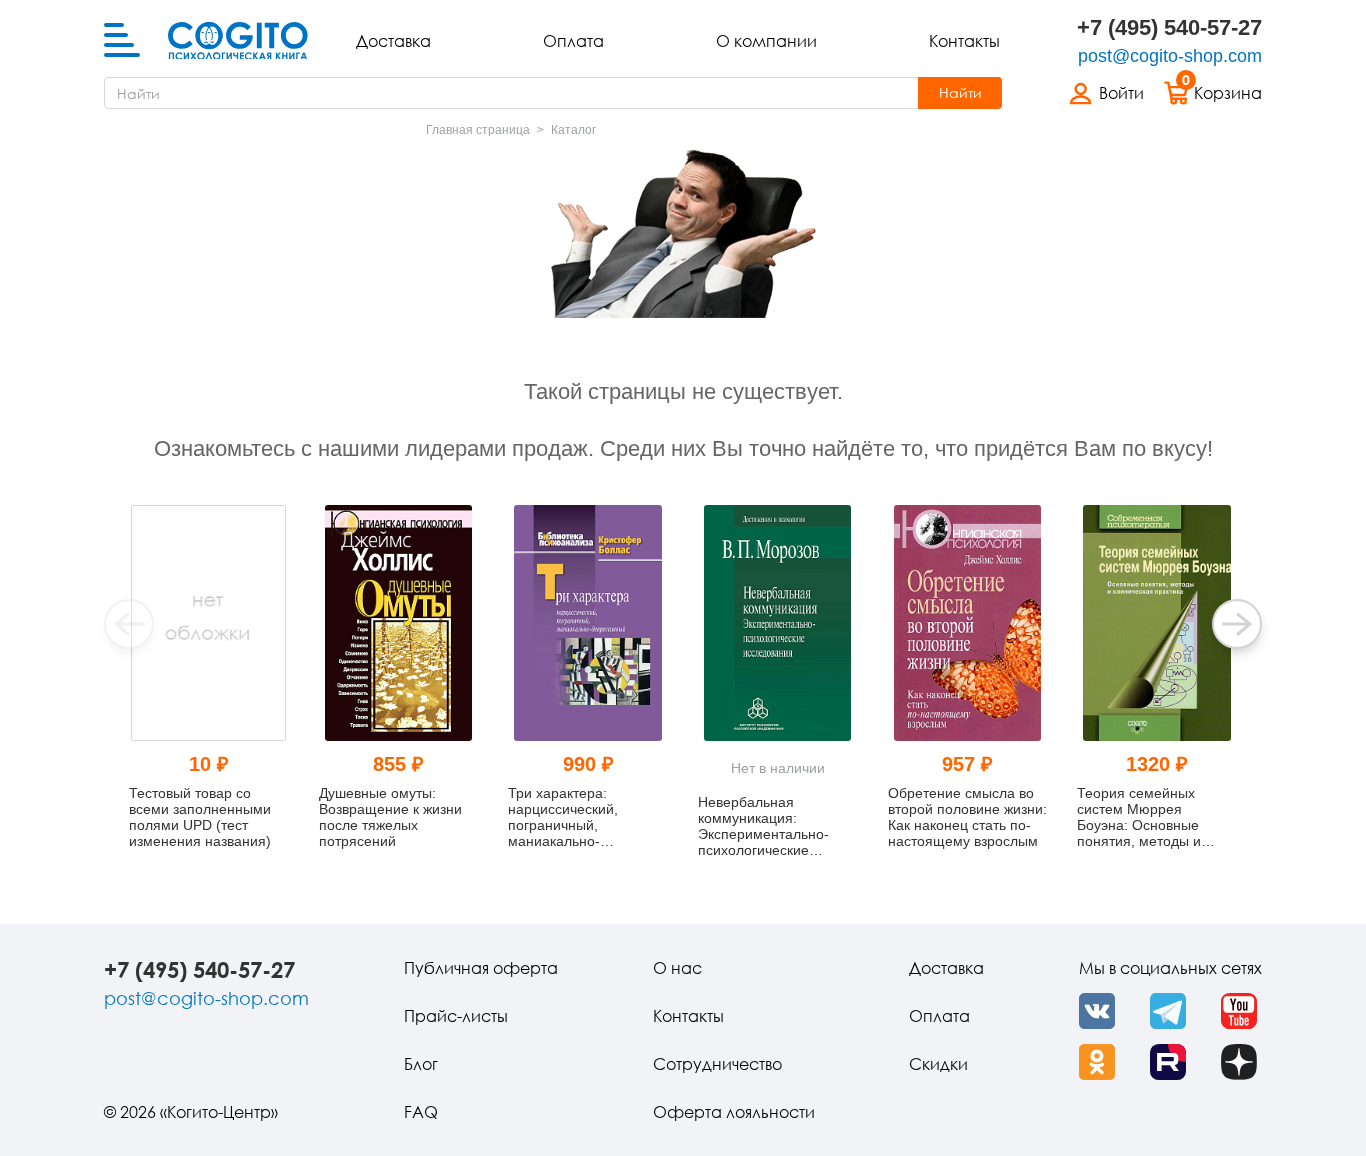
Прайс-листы (456, 1016)
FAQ (421, 1112)
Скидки (938, 1064)
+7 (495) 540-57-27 (1169, 27)
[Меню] (122, 41)
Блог (421, 1064)
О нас (677, 968)
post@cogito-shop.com (1170, 56)
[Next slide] (1237, 624)
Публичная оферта (481, 968)
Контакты (964, 41)
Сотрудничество (717, 1064)
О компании (766, 41)
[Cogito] (238, 41)
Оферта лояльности (734, 1112)
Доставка (393, 41)
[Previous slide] (129, 624)
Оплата (573, 41)
